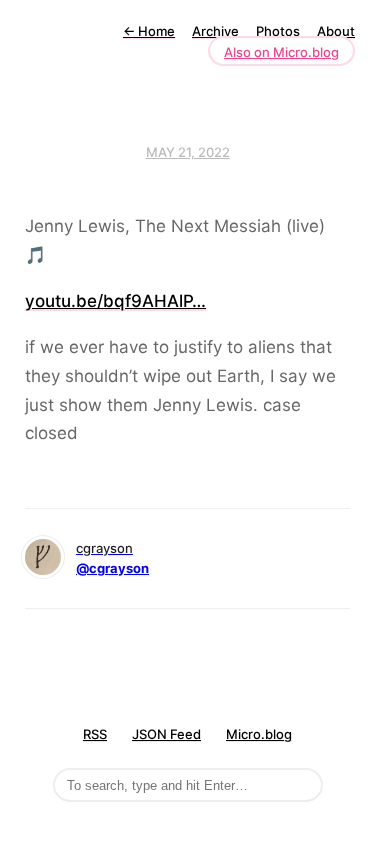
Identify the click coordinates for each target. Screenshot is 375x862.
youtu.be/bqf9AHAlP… (115, 301)
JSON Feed (166, 734)
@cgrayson (112, 568)
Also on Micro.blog (281, 52)
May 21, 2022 (188, 152)
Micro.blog (259, 734)
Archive (215, 31)
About (336, 31)
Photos (278, 31)
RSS (95, 734)
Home (149, 31)
